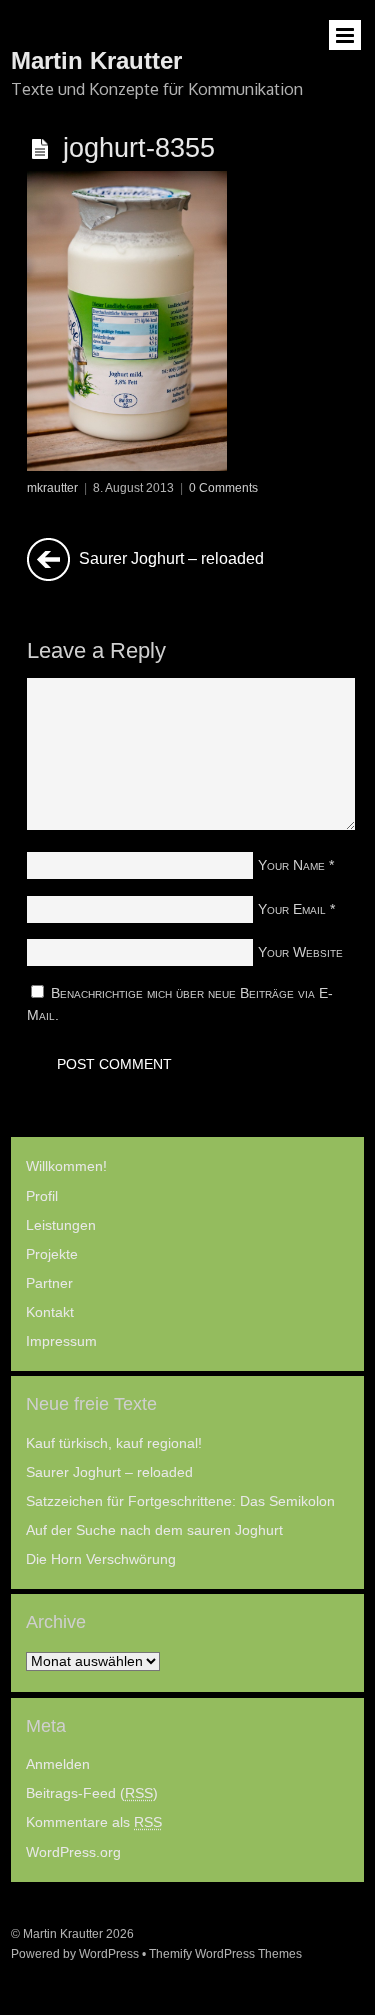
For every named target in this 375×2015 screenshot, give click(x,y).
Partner (49, 1283)
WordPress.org (73, 1852)
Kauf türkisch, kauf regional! (114, 1443)
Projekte (52, 1254)
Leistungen (61, 1225)
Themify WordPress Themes (225, 1954)
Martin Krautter (63, 1934)
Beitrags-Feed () (92, 1793)
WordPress (109, 1954)
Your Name (291, 865)
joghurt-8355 (139, 147)
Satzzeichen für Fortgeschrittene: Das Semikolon (180, 1501)
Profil (42, 1196)
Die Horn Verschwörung (101, 1559)
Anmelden (58, 1764)
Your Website (300, 952)
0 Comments (223, 488)
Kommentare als (94, 1822)
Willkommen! (66, 1166)
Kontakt (50, 1312)
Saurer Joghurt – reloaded (169, 558)
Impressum (61, 1341)
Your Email (292, 909)
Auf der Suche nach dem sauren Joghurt (154, 1530)
